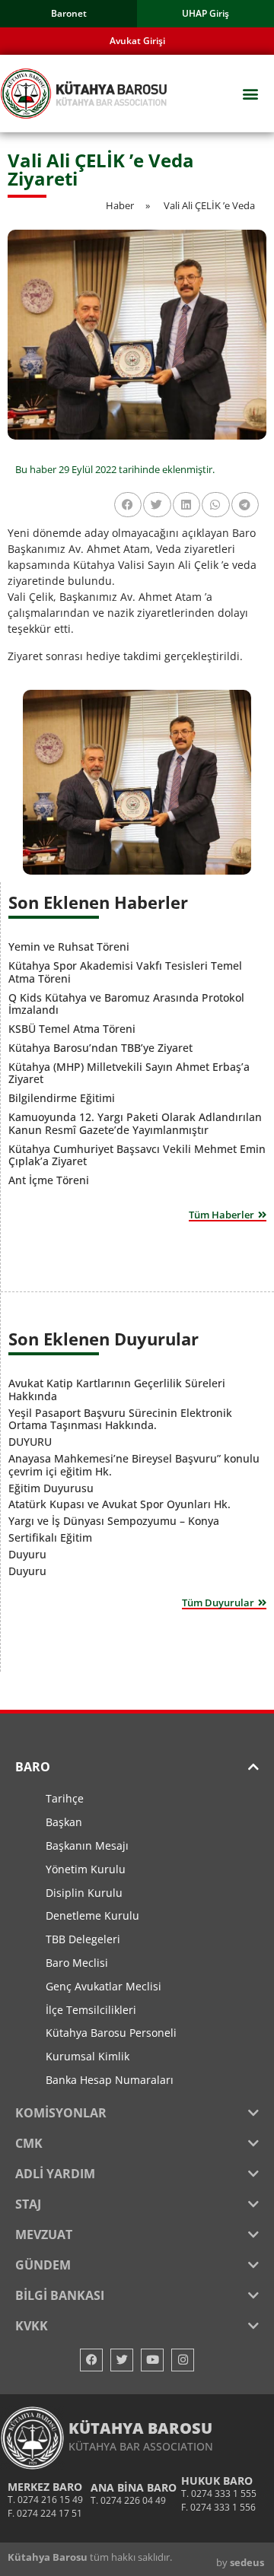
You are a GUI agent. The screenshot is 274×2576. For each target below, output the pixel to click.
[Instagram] (183, 2360)
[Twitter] (122, 2360)
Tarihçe (65, 1798)
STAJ (28, 2204)
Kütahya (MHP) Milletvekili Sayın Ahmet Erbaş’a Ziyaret (129, 1073)
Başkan (64, 1822)
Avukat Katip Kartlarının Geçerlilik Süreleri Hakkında (117, 1390)
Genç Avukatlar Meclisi (104, 1986)
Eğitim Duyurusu (51, 1488)
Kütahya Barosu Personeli (111, 2033)
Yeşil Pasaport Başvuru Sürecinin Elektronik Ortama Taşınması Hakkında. (120, 1419)
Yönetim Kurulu (86, 1869)
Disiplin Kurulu (84, 1893)
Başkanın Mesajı (87, 1845)
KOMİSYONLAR (61, 2113)
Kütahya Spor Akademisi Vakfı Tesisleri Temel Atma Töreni (125, 972)
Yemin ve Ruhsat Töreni (69, 947)
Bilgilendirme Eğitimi (62, 1098)
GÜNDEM (43, 2265)
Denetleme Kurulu (92, 1915)
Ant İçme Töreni (49, 1180)
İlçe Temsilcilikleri (91, 2010)
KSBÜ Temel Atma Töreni (72, 1029)
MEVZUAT (44, 2235)
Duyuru (27, 1554)
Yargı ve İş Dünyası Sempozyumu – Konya (114, 1521)
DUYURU (30, 1442)
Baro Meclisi (77, 1963)
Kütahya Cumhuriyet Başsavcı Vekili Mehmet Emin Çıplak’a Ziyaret (137, 1155)
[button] (250, 94)
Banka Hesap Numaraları (110, 2080)
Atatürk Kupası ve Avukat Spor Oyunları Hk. (119, 1504)
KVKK (32, 2326)
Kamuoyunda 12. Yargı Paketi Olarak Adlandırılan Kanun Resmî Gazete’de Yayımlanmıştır (135, 1123)
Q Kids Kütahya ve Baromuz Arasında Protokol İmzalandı (126, 1004)
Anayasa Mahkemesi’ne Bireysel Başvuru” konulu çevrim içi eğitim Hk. (134, 1465)
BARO (33, 1767)
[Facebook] (91, 2360)
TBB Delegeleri (83, 1939)
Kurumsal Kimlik (88, 2056)
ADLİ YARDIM (55, 2174)
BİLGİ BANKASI (60, 2295)
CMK (29, 2143)
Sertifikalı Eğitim (50, 1537)
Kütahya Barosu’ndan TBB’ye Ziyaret (100, 1048)
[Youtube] (152, 2360)
